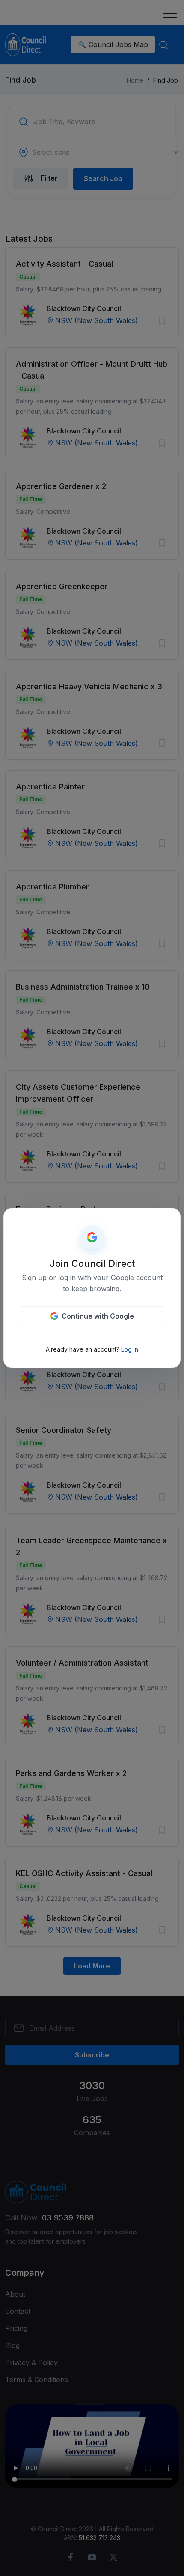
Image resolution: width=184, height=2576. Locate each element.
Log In (130, 1349)
